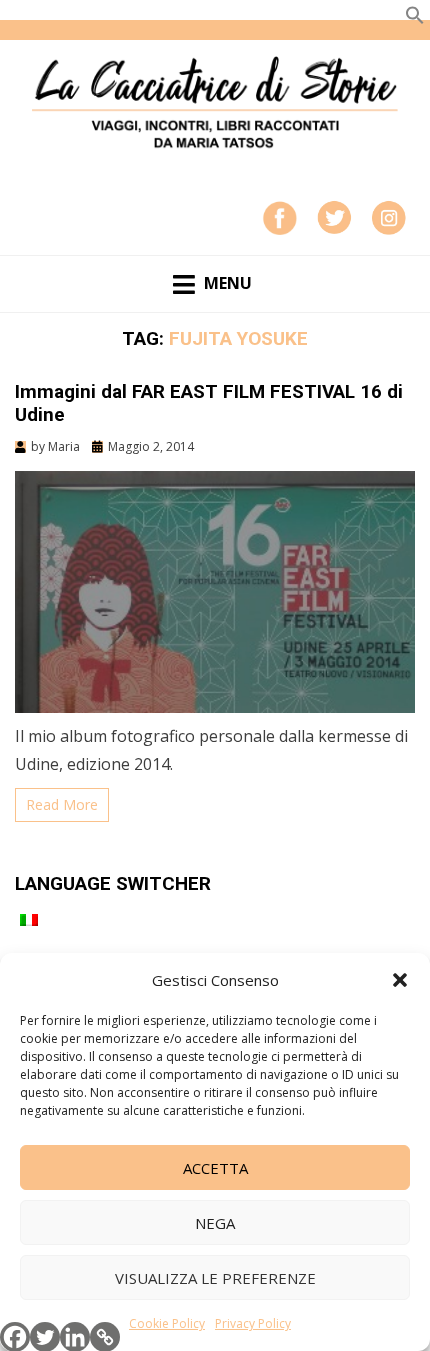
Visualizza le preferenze (215, 1278)
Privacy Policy (253, 1323)
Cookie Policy (167, 1323)
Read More (62, 804)
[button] (400, 980)
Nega (215, 1223)
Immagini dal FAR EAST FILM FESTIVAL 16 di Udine (209, 403)
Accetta (215, 1168)
